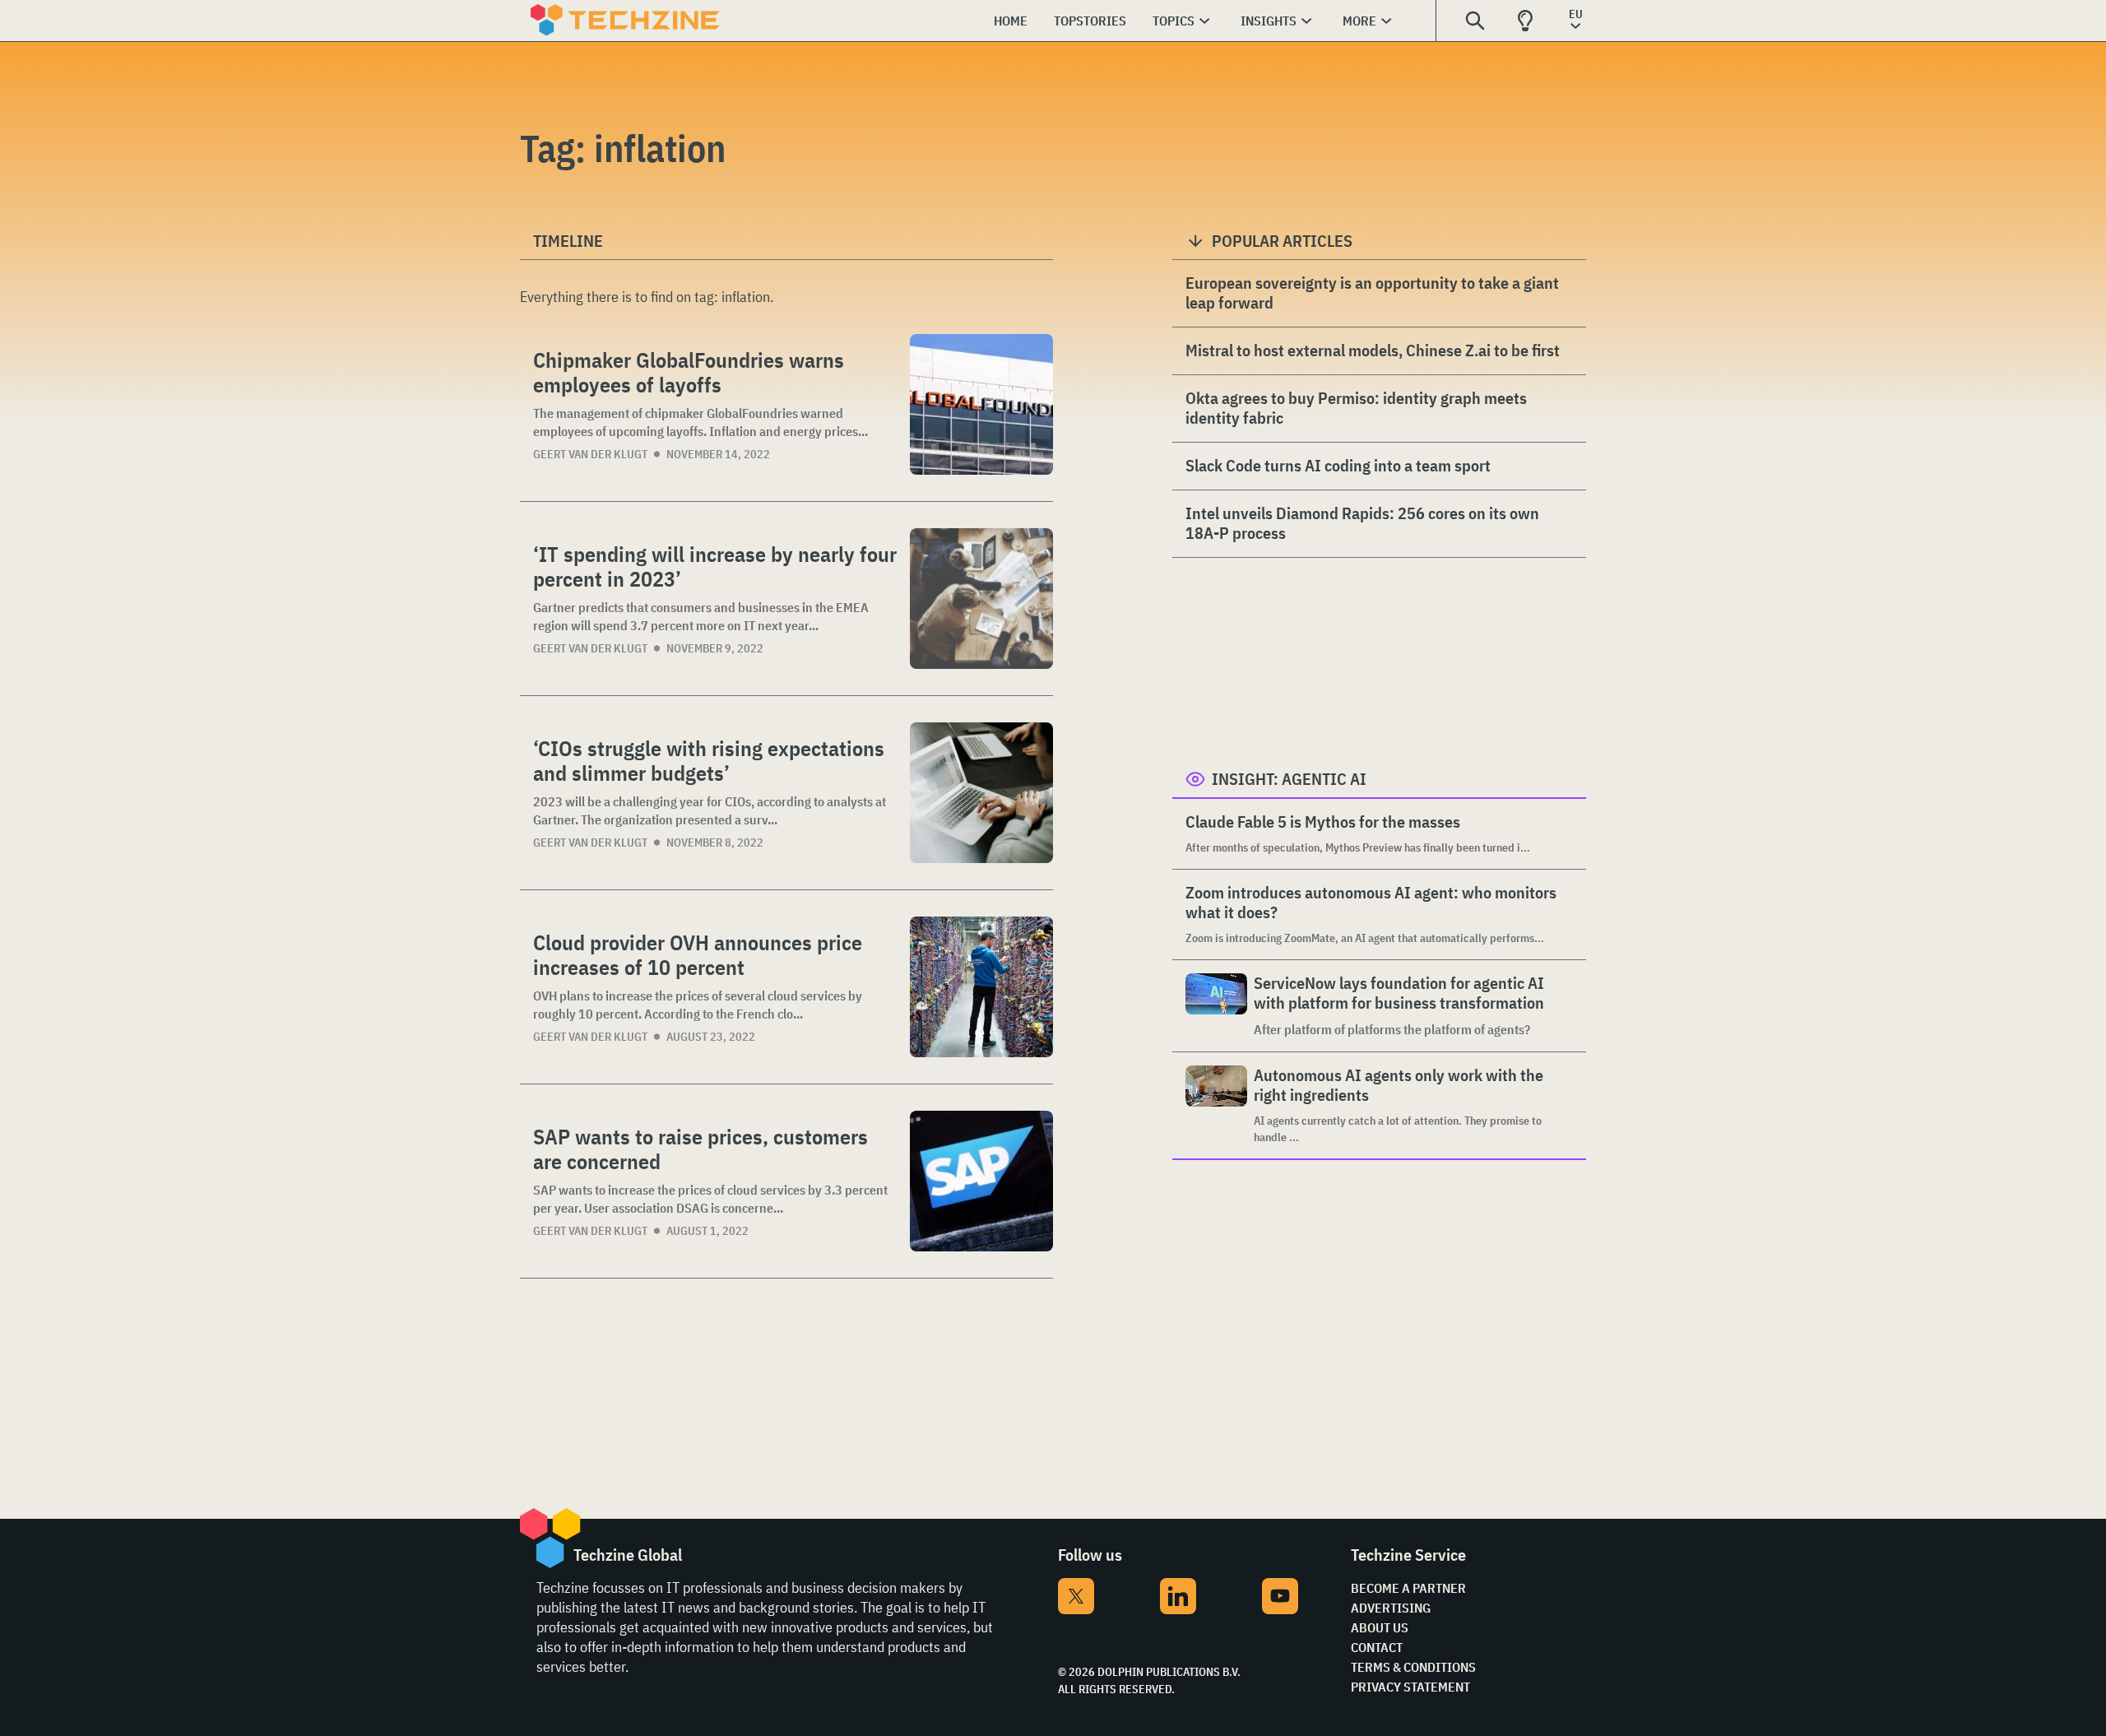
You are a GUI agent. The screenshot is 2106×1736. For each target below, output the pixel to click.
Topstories (1090, 21)
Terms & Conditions (1413, 1667)
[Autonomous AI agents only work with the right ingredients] (1216, 1105)
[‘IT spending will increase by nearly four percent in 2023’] (981, 599)
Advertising (1391, 1608)
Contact (1377, 1647)
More (1359, 21)
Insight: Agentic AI (1289, 779)
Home (1011, 21)
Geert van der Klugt (590, 454)
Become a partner (1408, 1588)
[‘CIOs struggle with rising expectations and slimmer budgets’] (981, 793)
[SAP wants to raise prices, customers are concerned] (981, 1181)
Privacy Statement (1410, 1687)
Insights (1269, 21)
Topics (1174, 21)
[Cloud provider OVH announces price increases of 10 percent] (981, 987)
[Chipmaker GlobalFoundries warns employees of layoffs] (981, 404)
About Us (1380, 1627)
